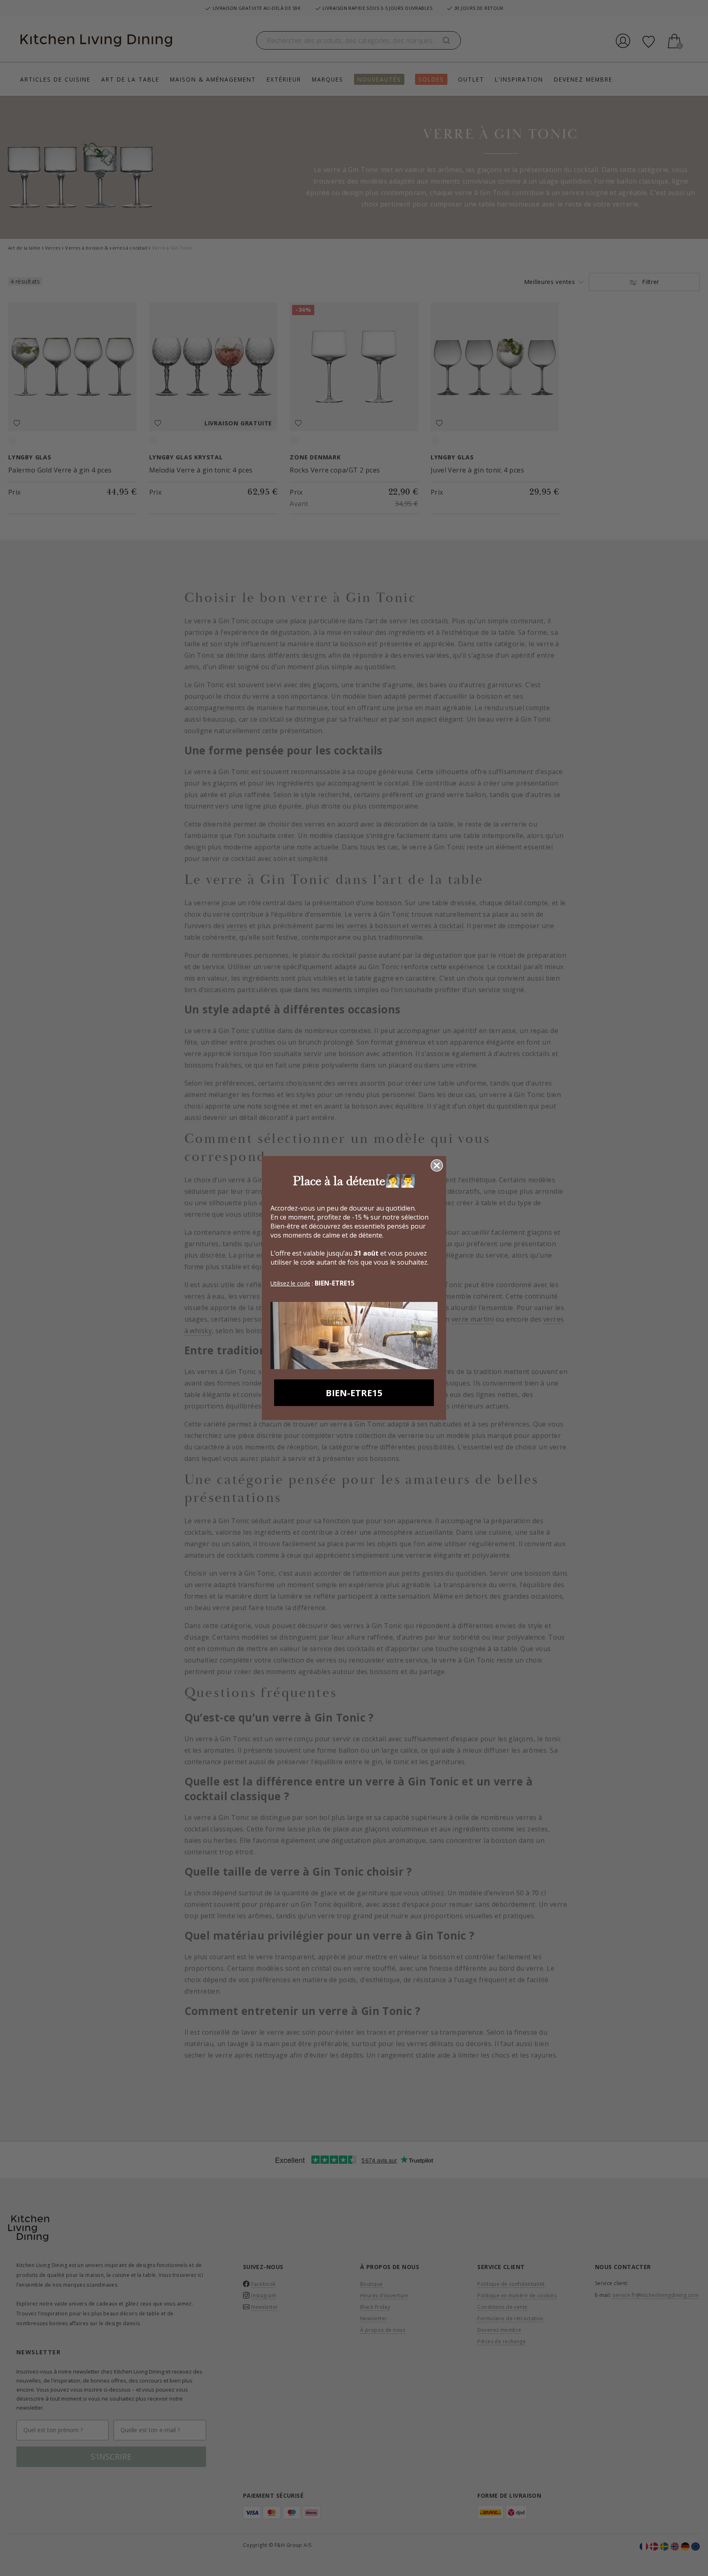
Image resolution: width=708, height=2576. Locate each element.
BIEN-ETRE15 (354, 1392)
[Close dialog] (437, 1165)
